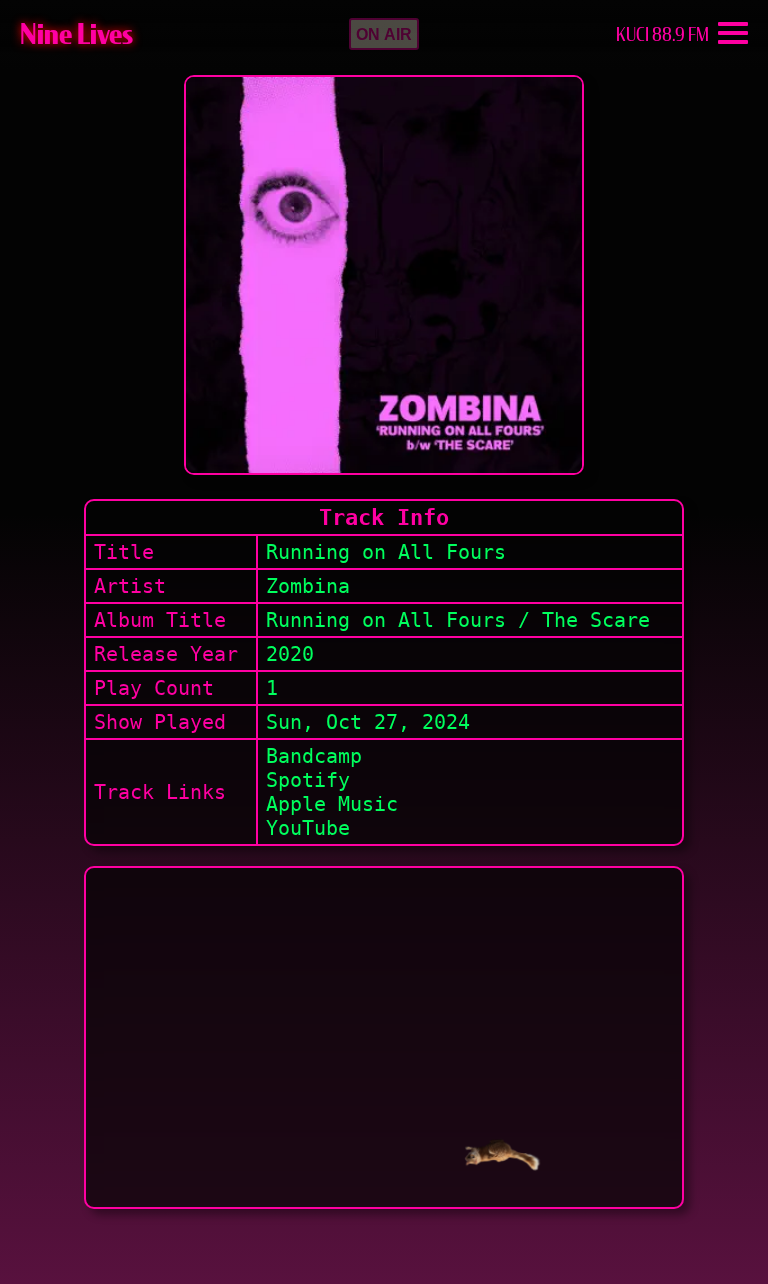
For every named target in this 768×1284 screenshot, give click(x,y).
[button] (384, 34)
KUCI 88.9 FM (662, 34)
